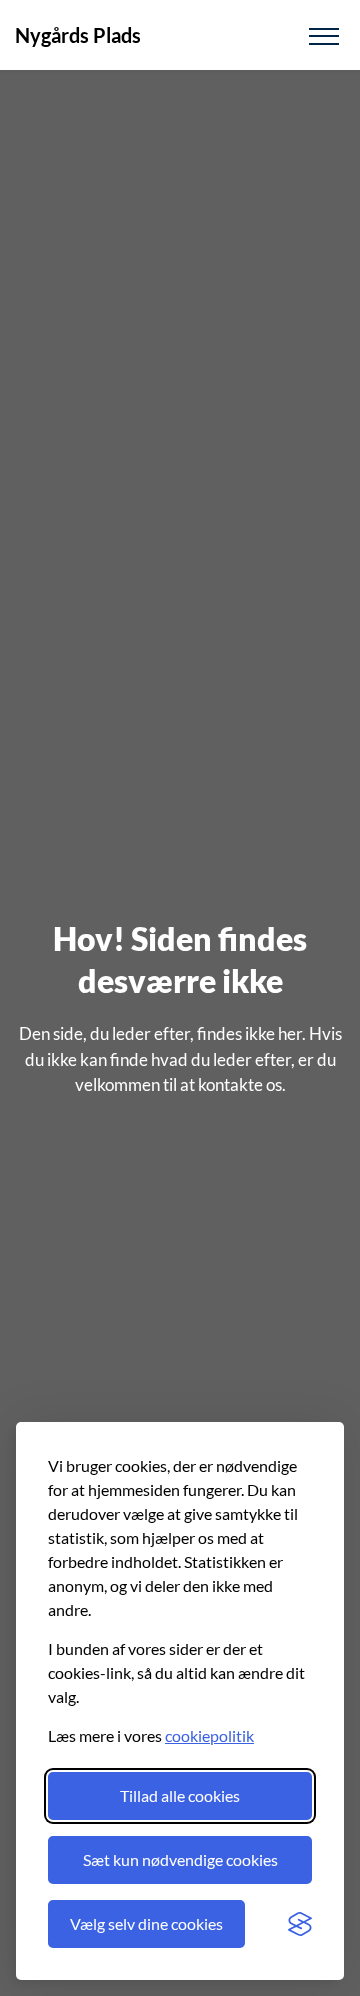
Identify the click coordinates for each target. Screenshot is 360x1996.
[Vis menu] (324, 35)
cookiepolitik (209, 1735)
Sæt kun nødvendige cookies (180, 1859)
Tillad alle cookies (180, 1795)
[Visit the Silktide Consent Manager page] (300, 1924)
